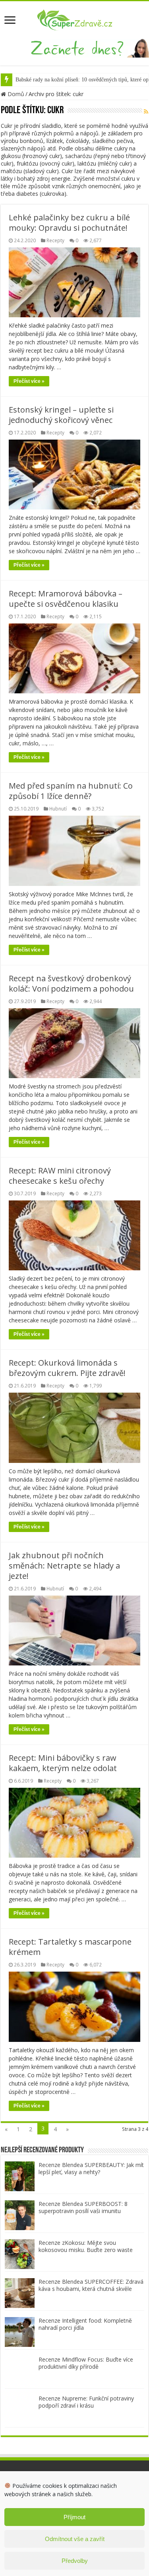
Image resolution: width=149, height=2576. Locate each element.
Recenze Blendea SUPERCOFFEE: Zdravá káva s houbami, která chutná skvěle (91, 2285)
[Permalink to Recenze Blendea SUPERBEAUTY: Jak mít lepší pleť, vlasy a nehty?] (20, 2176)
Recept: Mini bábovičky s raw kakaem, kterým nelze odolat (63, 1763)
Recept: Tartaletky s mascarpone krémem (70, 1947)
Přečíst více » (29, 381)
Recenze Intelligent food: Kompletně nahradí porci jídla (85, 2324)
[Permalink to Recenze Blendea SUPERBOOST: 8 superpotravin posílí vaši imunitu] (20, 2214)
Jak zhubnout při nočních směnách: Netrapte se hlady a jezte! (64, 1566)
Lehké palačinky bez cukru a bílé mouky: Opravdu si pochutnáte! (69, 223)
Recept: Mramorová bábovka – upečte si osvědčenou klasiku (66, 599)
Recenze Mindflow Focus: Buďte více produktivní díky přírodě (86, 2363)
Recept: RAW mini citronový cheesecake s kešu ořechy (60, 1176)
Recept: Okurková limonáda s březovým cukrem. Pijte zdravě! (67, 1368)
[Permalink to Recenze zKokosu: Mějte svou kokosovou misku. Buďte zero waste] (20, 2253)
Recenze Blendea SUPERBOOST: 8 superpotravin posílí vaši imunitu (83, 2207)
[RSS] (146, 111)
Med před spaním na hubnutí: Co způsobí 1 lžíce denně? (71, 791)
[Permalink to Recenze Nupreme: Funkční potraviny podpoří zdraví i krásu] (20, 2409)
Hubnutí (58, 808)
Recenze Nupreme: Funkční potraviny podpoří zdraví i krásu (86, 2402)
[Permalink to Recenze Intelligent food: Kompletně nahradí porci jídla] (20, 2331)
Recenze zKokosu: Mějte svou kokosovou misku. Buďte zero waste (86, 2246)
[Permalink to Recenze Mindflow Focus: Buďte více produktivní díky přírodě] (20, 2370)
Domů (15, 94)
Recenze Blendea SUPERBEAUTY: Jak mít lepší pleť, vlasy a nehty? (91, 2168)
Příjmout (74, 2517)
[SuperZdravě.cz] (75, 19)
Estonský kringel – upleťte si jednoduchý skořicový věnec (61, 415)
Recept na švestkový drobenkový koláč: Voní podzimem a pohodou (71, 983)
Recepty (55, 240)
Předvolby (75, 2561)
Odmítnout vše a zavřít (75, 2539)
